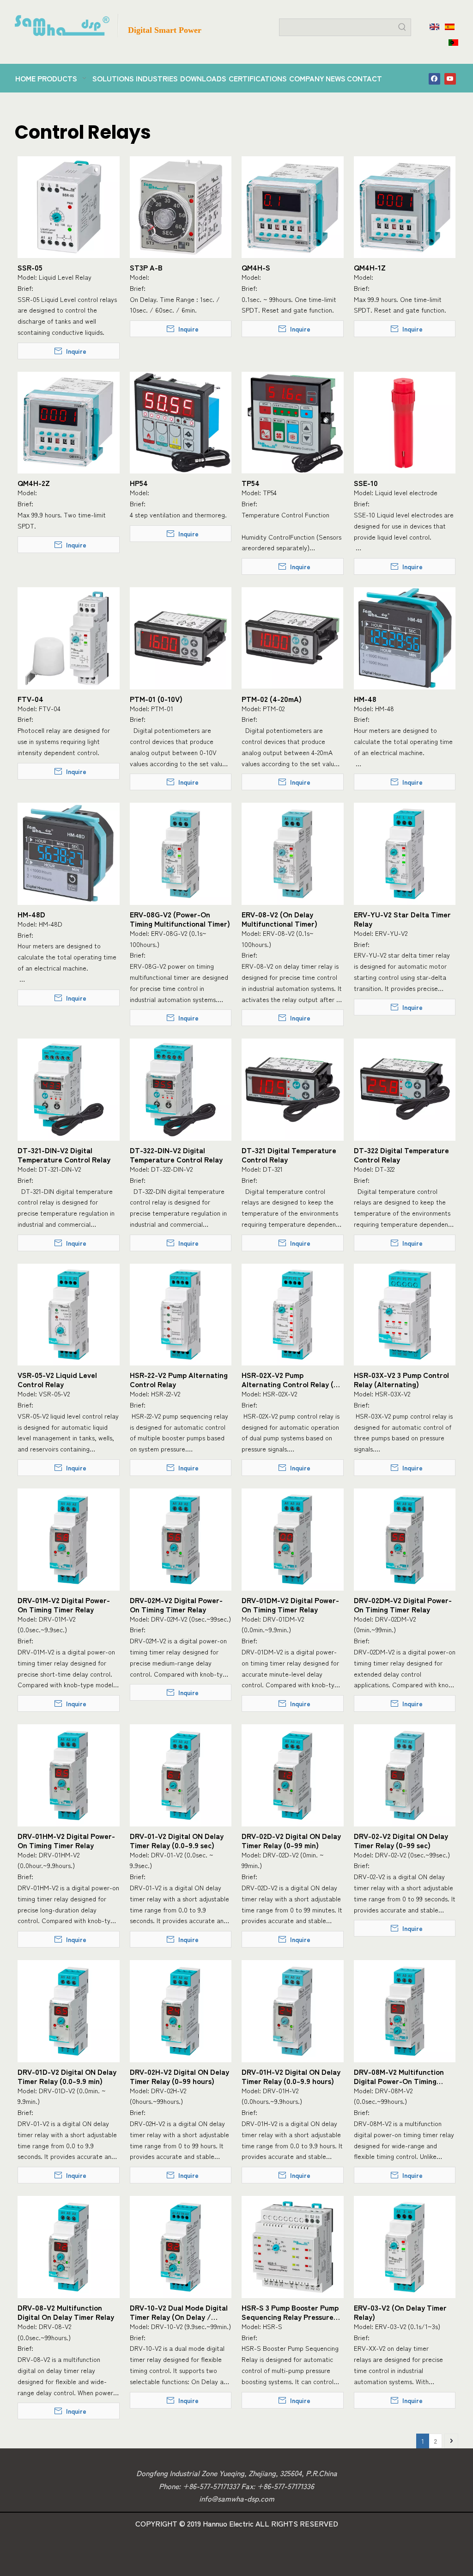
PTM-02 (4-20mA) (272, 699)
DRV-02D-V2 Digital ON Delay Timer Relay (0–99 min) (291, 1840)
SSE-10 (366, 483)
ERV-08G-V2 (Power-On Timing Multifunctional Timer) (180, 919)
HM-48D (31, 914)
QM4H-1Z (370, 267)
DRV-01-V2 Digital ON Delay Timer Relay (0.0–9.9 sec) (177, 1840)
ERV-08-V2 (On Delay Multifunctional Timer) (279, 919)
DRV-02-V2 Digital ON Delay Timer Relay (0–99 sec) (401, 1840)
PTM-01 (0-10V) (156, 699)
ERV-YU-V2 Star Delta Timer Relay (402, 919)
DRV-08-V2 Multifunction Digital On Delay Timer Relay (66, 2312)
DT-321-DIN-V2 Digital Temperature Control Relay (64, 1155)
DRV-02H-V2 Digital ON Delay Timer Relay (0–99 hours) (179, 2076)
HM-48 (365, 699)
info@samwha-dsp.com (237, 2498)
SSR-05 (30, 267)
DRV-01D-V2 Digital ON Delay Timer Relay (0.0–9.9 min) (67, 2076)
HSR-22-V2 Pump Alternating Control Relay (179, 1379)
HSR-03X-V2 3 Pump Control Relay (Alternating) (401, 1379)
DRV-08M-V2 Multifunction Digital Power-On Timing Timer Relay (399, 2076)
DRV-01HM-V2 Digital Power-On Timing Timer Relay (66, 1840)
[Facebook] (434, 78)
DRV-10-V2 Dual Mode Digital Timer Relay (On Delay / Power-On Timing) (179, 2312)
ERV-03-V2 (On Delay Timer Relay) (400, 2312)
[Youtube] (450, 78)
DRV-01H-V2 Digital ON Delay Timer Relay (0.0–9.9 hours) (291, 2076)
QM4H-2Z (34, 483)
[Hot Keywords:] (402, 27)
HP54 (139, 483)
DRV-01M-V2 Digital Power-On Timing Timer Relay (64, 1605)
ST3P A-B (146, 267)
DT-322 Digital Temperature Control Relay (401, 1155)
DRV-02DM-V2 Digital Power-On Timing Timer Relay (403, 1605)
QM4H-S (256, 267)
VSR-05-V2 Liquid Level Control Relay (57, 1379)
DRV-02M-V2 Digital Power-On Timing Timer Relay (176, 1605)
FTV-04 (30, 699)
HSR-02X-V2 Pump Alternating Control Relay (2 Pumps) (289, 1379)
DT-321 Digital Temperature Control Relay (289, 1155)
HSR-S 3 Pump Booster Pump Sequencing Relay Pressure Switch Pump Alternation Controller (290, 2312)
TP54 (251, 483)
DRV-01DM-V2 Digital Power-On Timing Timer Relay (290, 1605)
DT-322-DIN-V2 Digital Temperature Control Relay (176, 1155)
